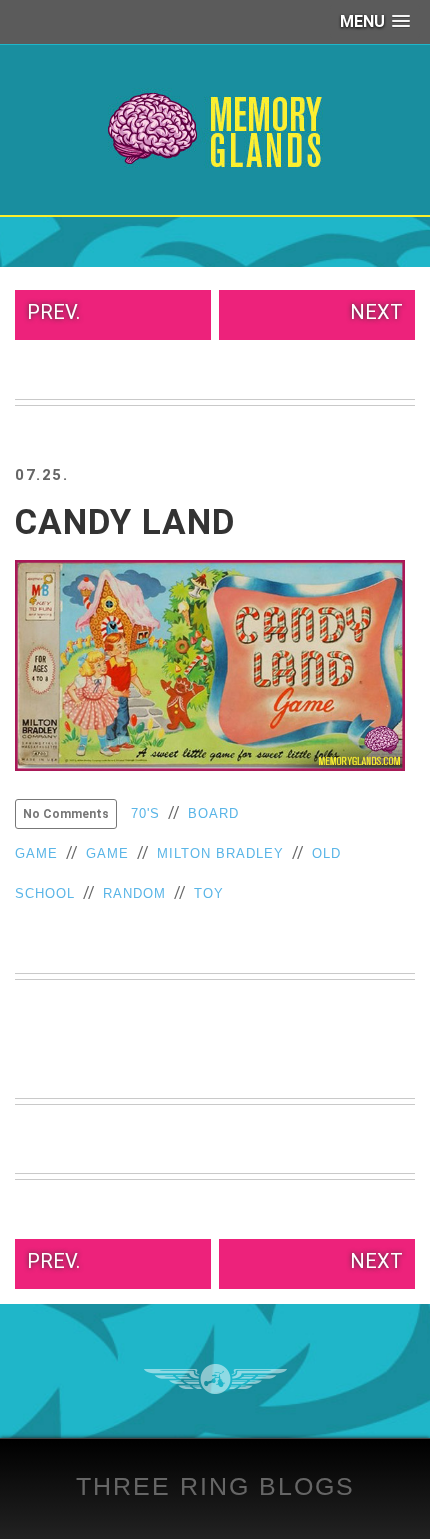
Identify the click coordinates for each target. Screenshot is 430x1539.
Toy (209, 893)
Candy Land (125, 522)
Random (134, 893)
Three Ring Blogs (215, 1486)
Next (376, 312)
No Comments (66, 814)
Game (107, 853)
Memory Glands (215, 130)
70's (145, 813)
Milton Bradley (220, 853)
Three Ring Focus (215, 1379)
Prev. (53, 312)
